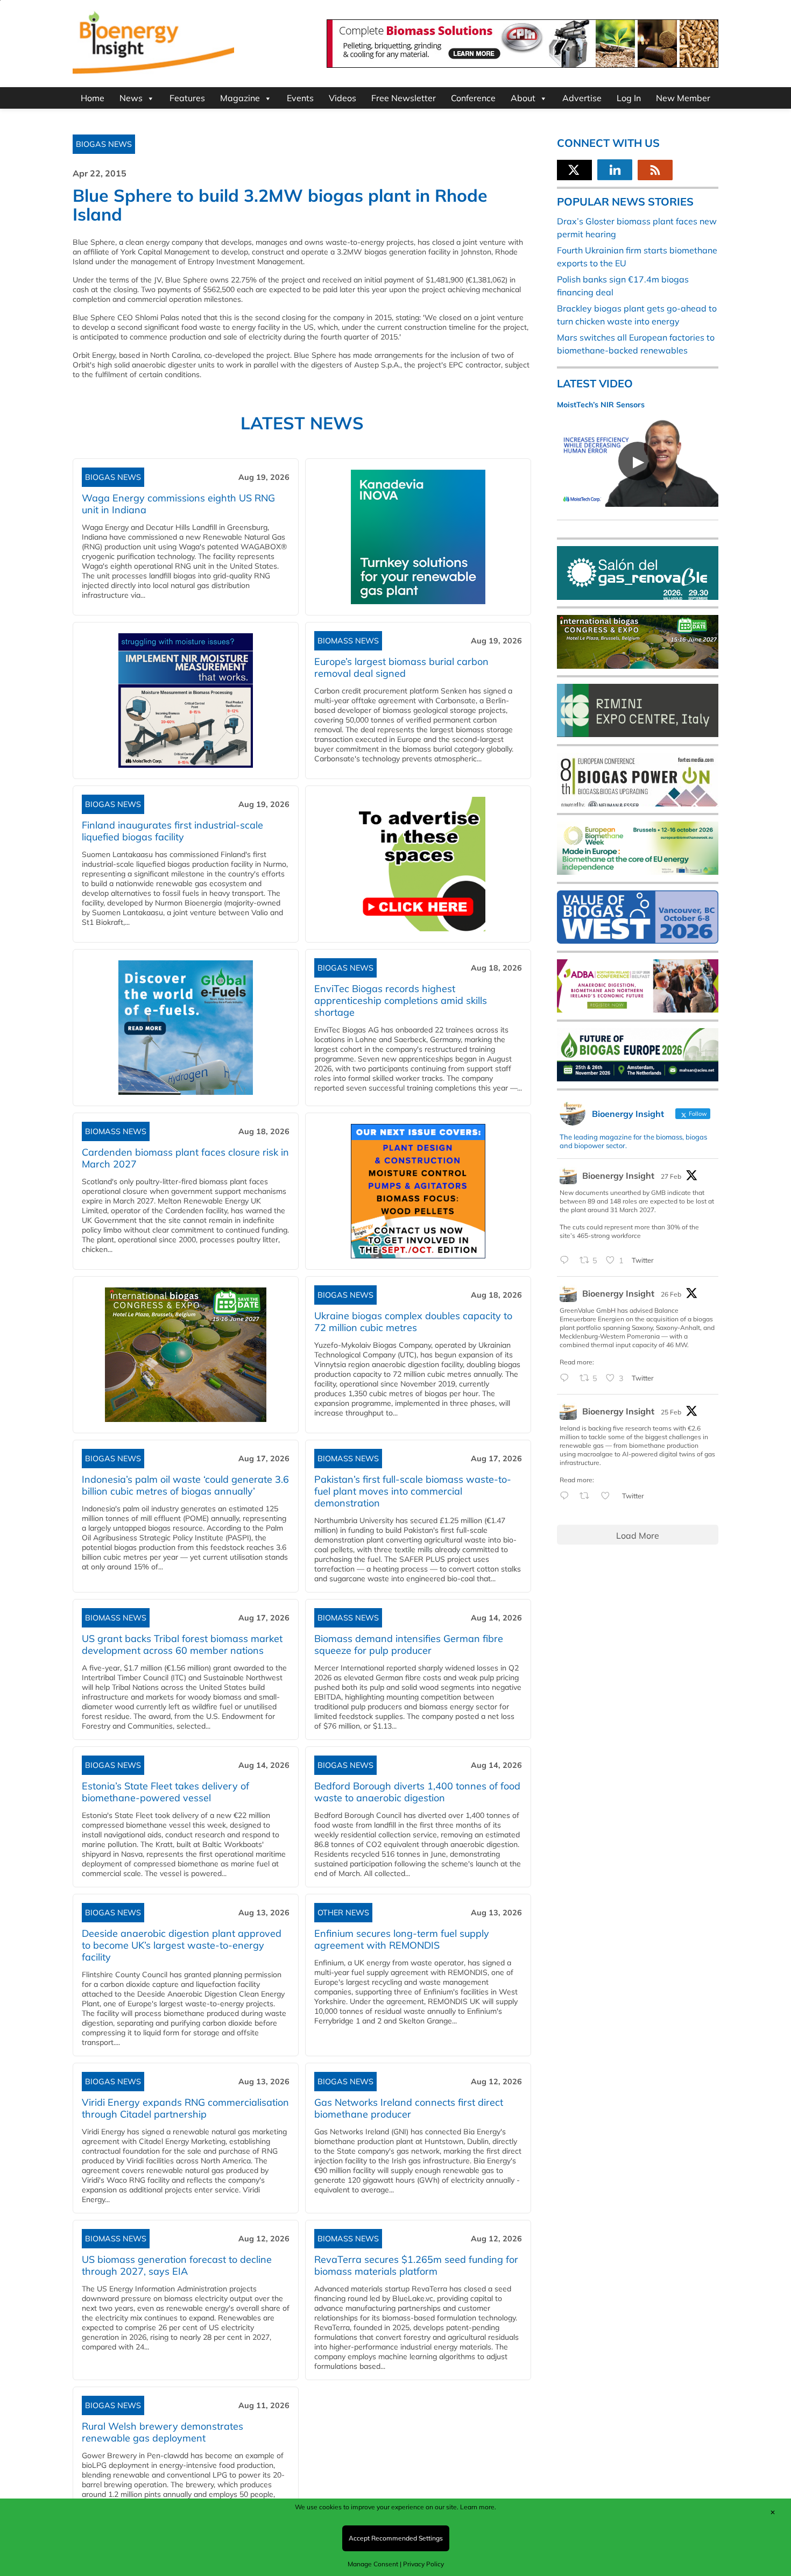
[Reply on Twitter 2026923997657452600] (567, 1378)
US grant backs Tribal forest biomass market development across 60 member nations (182, 1644)
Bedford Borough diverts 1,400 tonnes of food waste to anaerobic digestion (417, 1792)
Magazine (240, 98)
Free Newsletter (404, 98)
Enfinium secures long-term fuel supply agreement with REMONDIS (402, 1939)
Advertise (582, 98)
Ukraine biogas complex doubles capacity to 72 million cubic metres (413, 1322)
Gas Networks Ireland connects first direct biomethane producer (409, 2108)
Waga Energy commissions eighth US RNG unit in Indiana (178, 504)
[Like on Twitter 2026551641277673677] (609, 1496)
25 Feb (671, 1412)
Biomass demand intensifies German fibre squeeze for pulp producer (409, 1644)
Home (93, 98)
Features (187, 98)
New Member (683, 98)
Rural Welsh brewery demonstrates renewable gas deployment (163, 2432)
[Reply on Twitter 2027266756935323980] (567, 1261)
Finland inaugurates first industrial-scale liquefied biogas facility (172, 831)
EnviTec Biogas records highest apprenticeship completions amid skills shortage (401, 1000)
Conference (473, 98)
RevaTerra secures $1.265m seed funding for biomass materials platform (416, 2265)
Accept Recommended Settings (396, 2538)
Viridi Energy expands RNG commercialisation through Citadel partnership (185, 2108)
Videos (342, 98)
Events (300, 98)
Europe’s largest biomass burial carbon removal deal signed (401, 667)
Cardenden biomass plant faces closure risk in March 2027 (185, 1158)
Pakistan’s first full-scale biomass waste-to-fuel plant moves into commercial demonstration (413, 1491)
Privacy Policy (423, 2564)
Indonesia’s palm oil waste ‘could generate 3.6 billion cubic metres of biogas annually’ (185, 1485)
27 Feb (671, 1176)
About (523, 98)
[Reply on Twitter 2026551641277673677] (567, 1496)
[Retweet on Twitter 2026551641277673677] (588, 1496)
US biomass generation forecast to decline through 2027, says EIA (177, 2265)
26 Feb (671, 1294)
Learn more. (478, 2507)
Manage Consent (373, 2564)
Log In (629, 98)
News (131, 98)
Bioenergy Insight (618, 1176)
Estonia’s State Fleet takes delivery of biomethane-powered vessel (165, 1792)
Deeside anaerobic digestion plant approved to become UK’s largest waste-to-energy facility (182, 1945)
